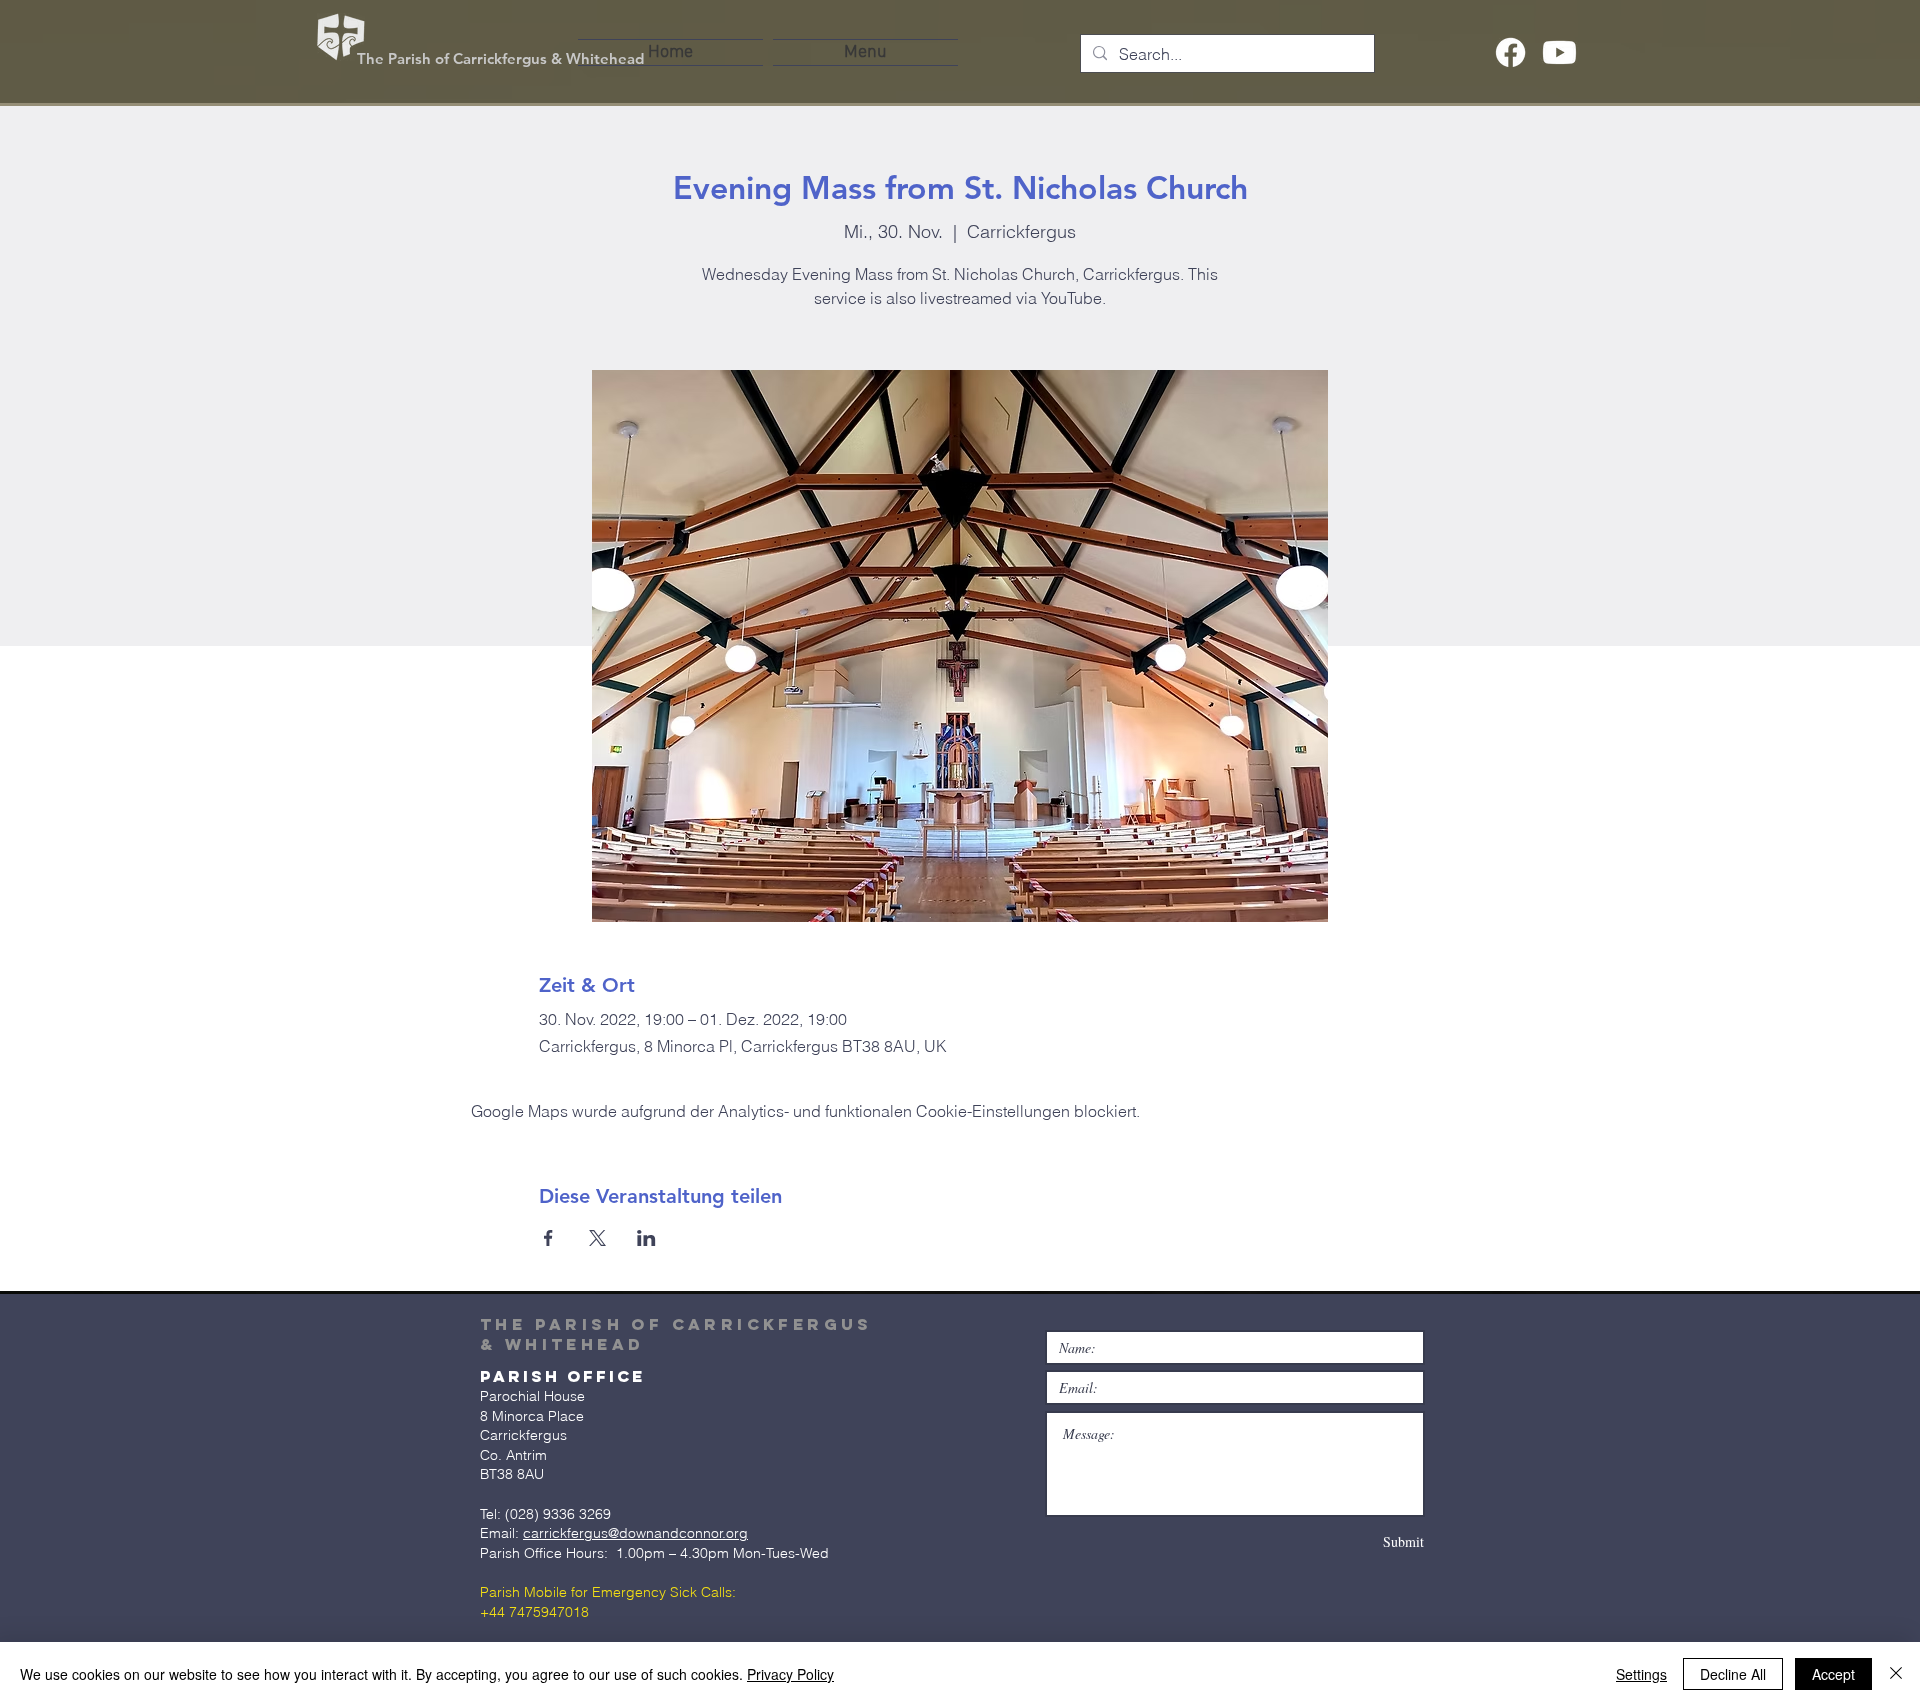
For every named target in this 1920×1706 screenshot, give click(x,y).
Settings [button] (1641, 1674)
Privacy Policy (790, 1674)
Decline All (1733, 1674)
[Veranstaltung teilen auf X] (597, 1238)
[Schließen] (1896, 1674)
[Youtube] (1559, 52)
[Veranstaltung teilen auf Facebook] (548, 1238)
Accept (1833, 1674)
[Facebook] (1510, 52)
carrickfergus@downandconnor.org (635, 1533)
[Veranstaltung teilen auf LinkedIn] (646, 1238)
